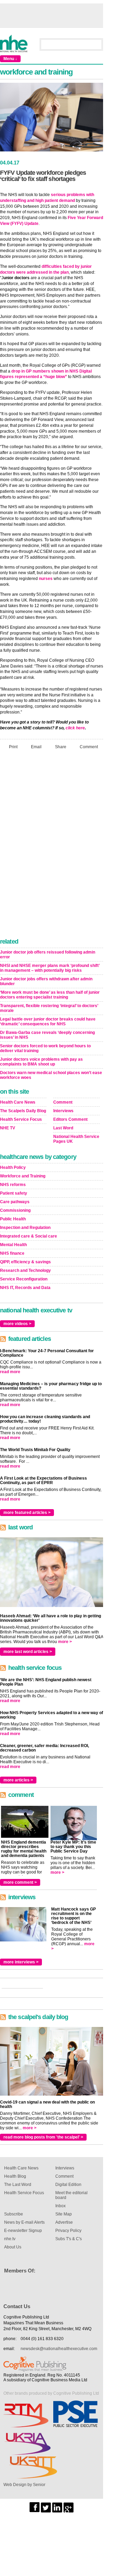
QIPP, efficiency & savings (25, 1262)
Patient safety (14, 1193)
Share (61, 747)
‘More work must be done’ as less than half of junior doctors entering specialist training (50, 995)
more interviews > (21, 1962)
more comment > (20, 1882)
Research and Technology (25, 1270)
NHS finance (12, 1253)
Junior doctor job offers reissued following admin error (48, 955)
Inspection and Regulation (25, 1228)
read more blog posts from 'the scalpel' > (43, 2137)
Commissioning (15, 1210)
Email (36, 747)
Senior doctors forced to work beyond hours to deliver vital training (45, 1048)
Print (13, 747)
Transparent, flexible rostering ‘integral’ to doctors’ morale (49, 1008)
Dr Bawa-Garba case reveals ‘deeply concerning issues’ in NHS (47, 1035)
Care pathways (15, 1202)
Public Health (13, 1219)
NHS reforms (13, 1185)
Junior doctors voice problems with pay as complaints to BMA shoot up (41, 1062)
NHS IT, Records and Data (25, 1288)
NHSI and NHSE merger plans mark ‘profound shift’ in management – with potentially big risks (50, 968)
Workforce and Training (23, 1176)
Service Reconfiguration (24, 1279)
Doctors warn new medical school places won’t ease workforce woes (51, 1075)
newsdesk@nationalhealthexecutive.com (59, 2349)
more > (65, 1642)
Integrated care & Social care (29, 1236)
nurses (46, 579)
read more (10, 1372)
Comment (89, 747)
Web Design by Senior (24, 2485)
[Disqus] (52, 846)
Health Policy (13, 1167)
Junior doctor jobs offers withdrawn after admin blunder (46, 981)
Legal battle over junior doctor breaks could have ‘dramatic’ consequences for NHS (48, 1022)
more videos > (17, 1324)
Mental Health (13, 1245)
